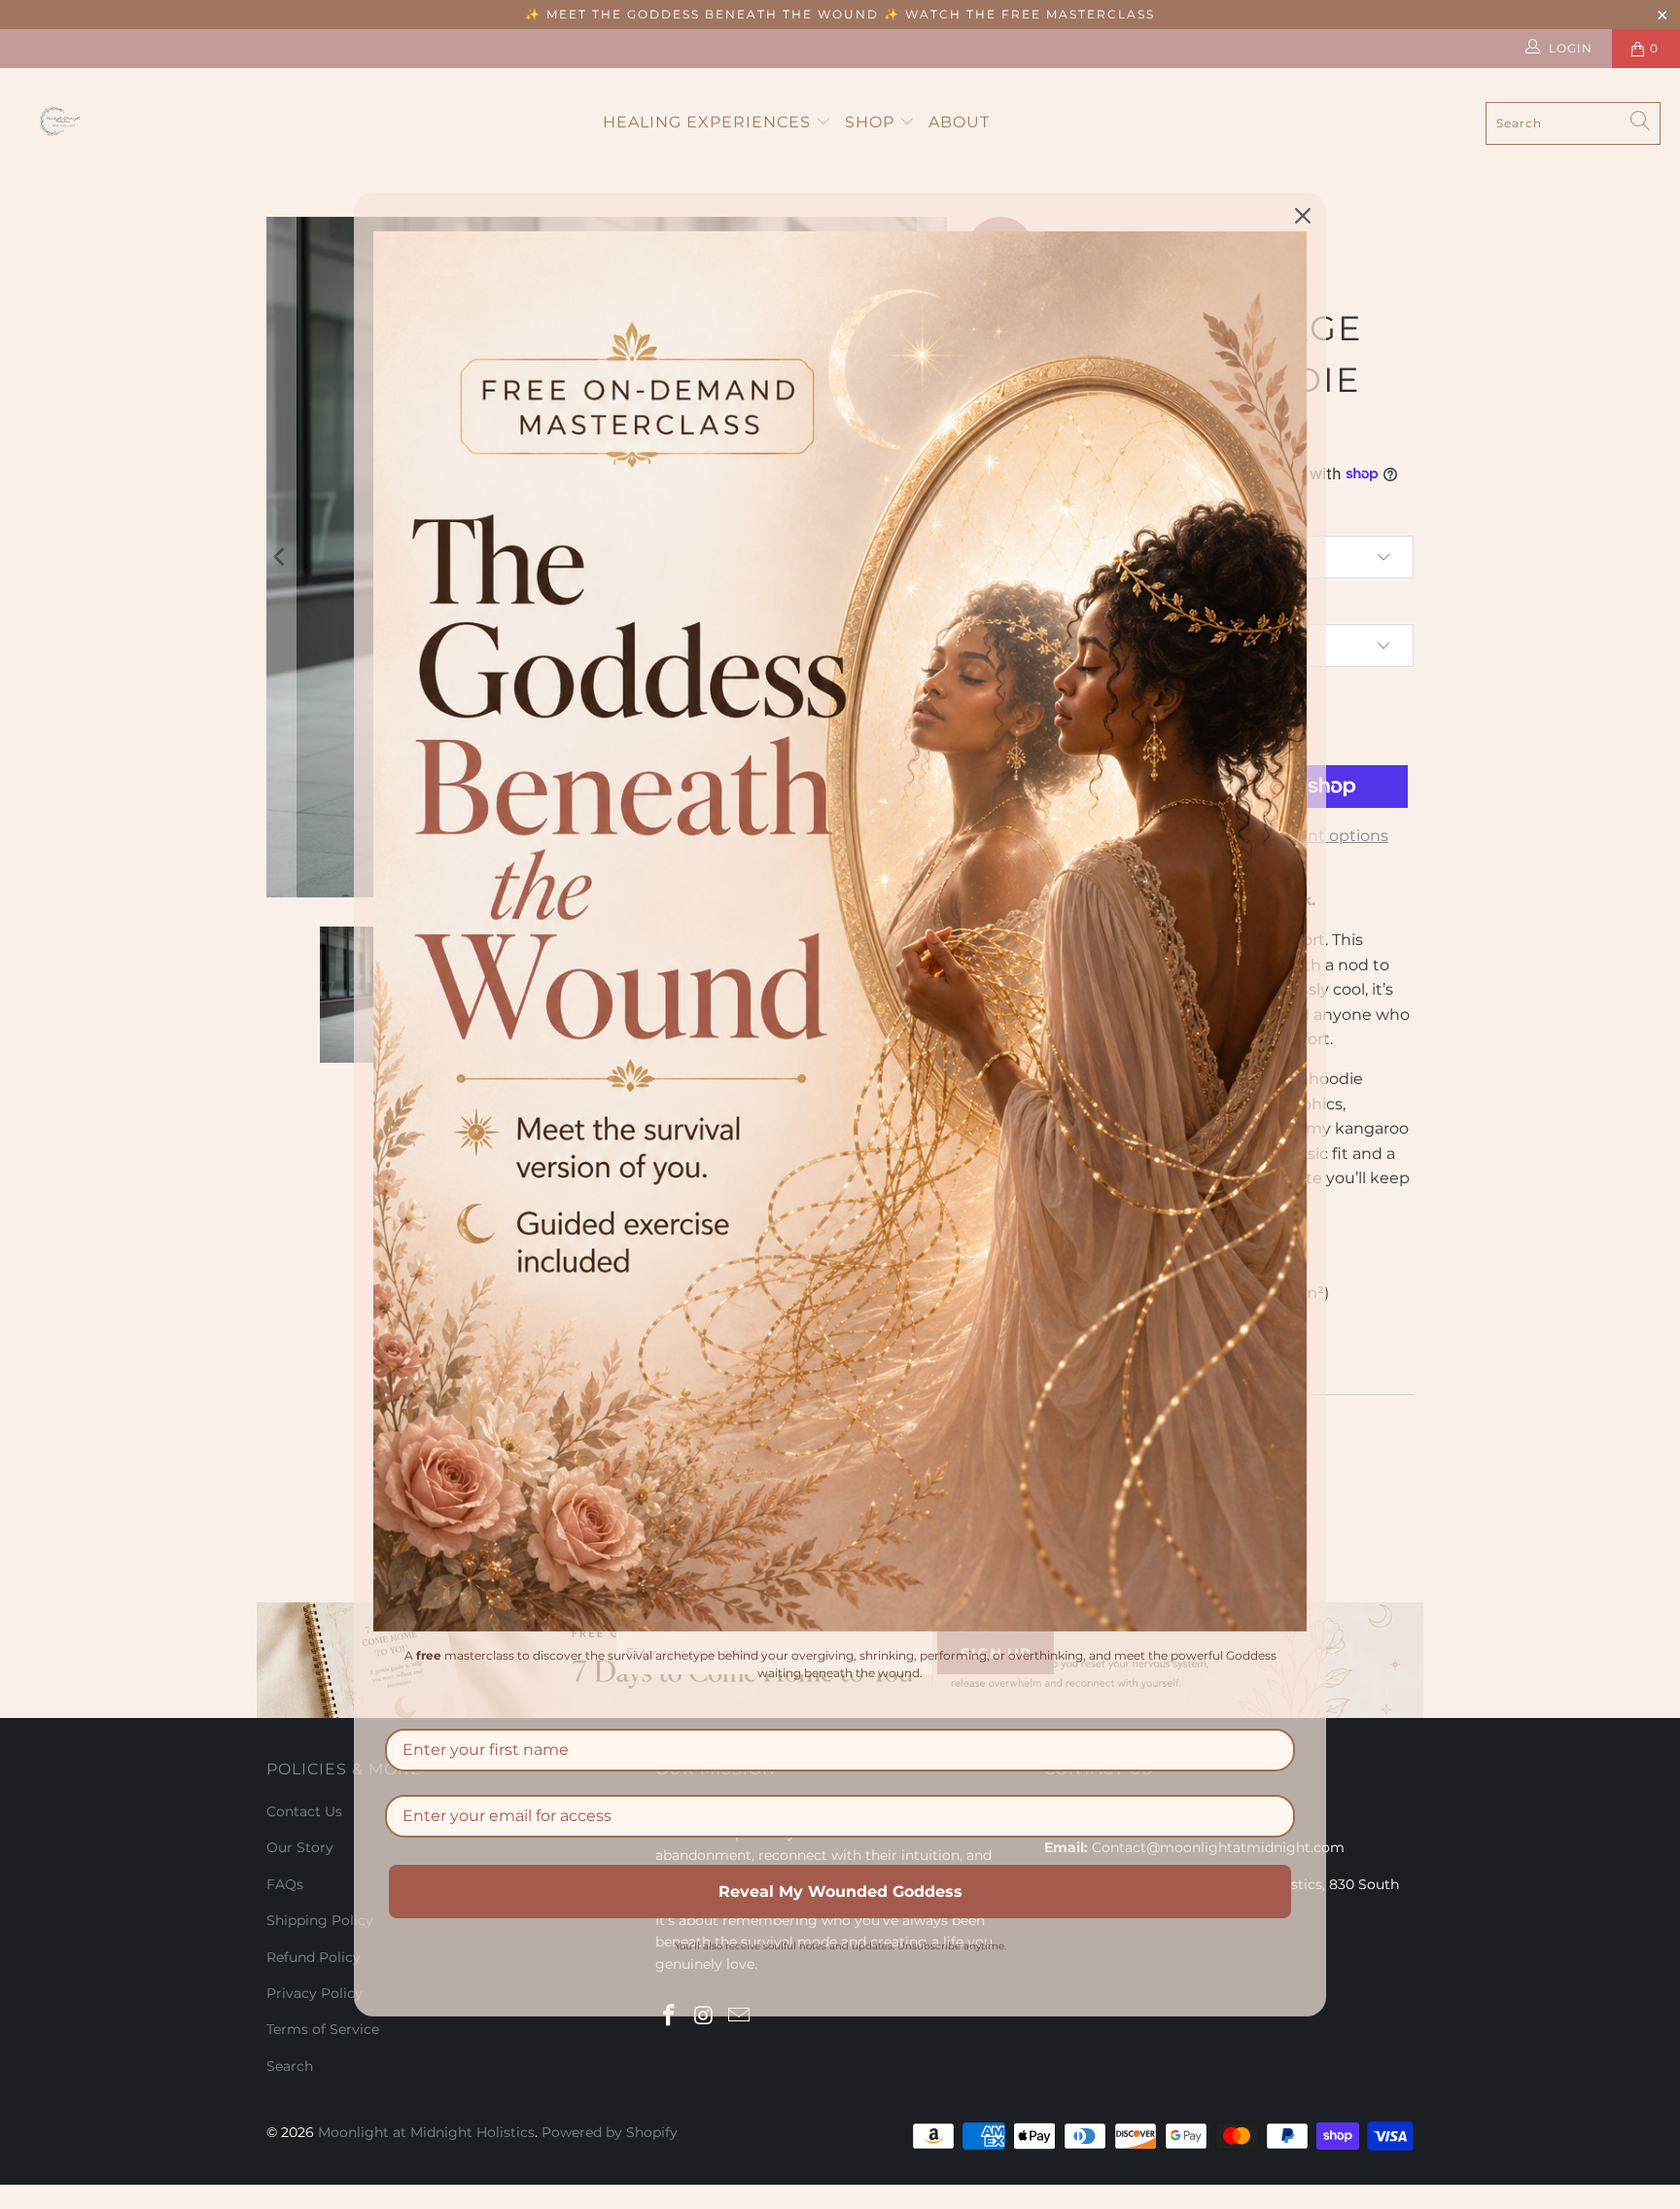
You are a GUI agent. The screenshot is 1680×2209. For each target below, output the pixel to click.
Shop (872, 122)
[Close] (1303, 216)
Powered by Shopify (610, 2132)
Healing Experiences (709, 122)
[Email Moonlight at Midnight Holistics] (739, 2016)
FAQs (285, 1884)
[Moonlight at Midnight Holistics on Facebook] (670, 2016)
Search (290, 2066)
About (959, 122)
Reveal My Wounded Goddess (840, 1892)
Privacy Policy (315, 1993)
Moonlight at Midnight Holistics (426, 2132)
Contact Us (304, 1811)
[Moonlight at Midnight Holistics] (63, 123)
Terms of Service (323, 2029)
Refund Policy (314, 1957)
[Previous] (281, 557)
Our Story (300, 1847)
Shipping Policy (320, 1920)
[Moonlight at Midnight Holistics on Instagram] (705, 2016)
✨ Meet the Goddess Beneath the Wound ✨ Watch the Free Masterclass (840, 14)
